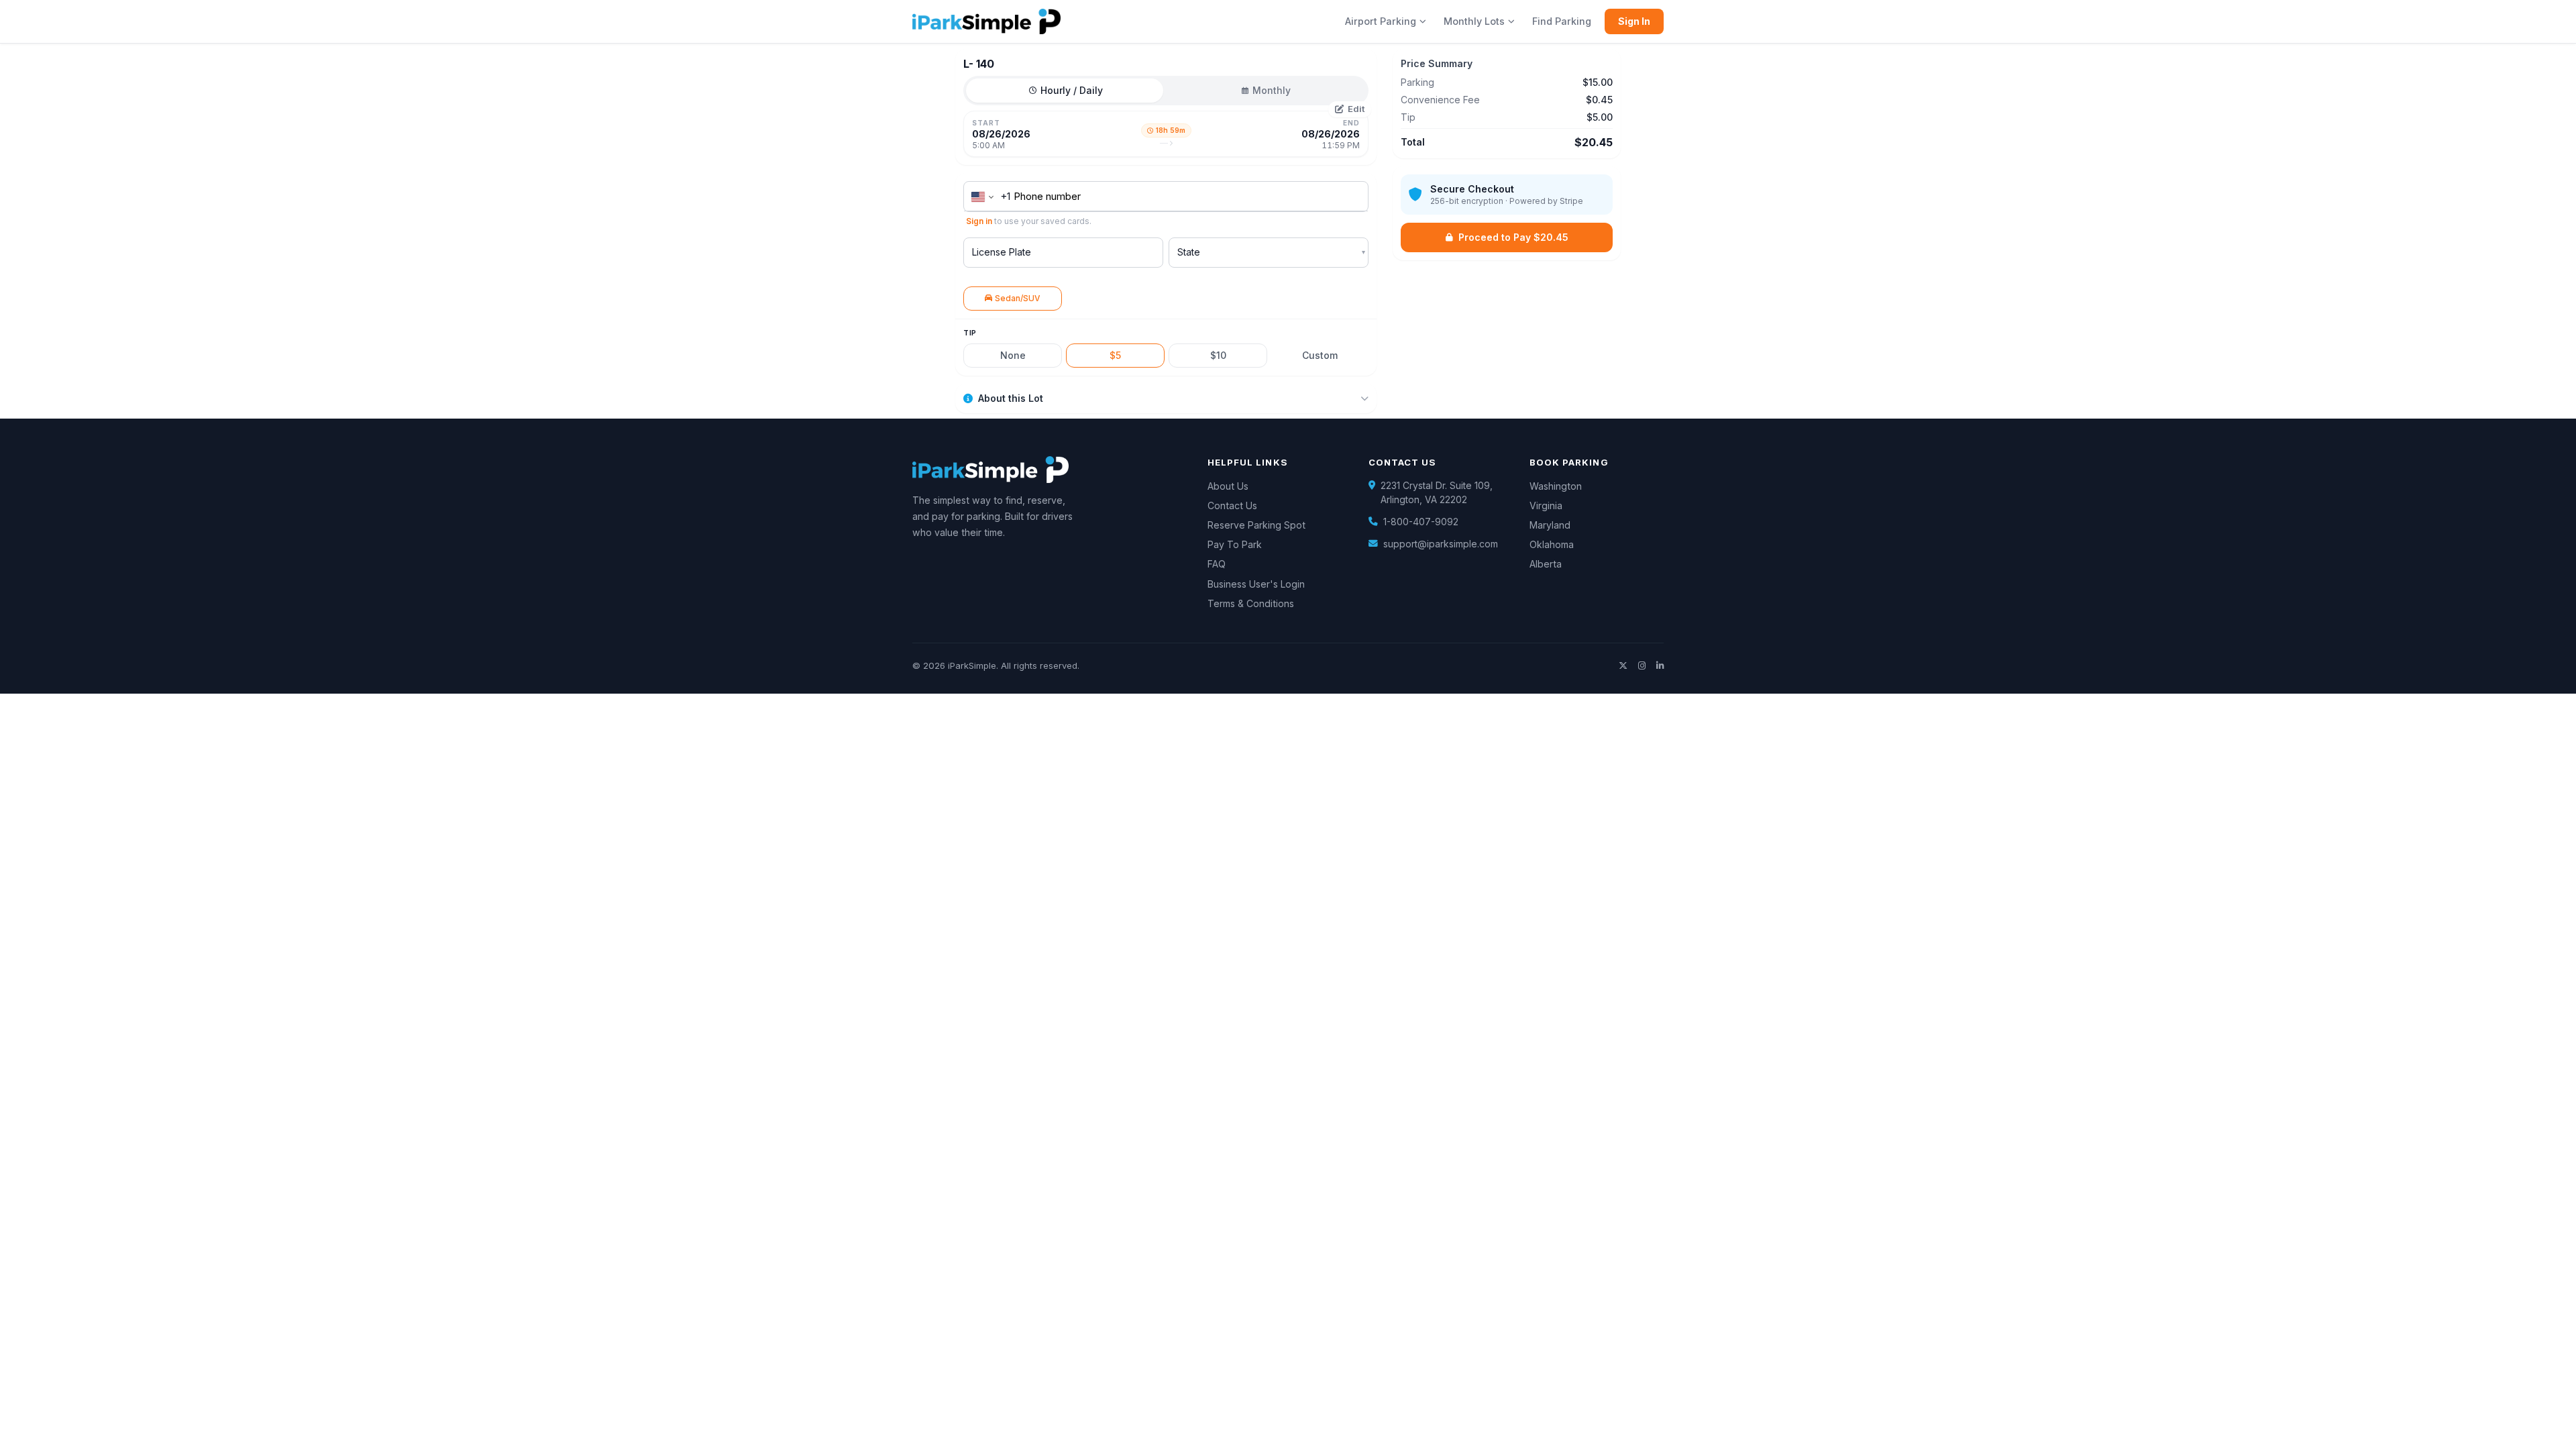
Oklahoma (1552, 544)
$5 (1115, 355)
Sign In (1634, 21)
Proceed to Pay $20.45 (1513, 237)
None (1013, 355)
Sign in (979, 221)
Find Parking (1562, 21)
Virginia (1546, 505)
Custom (1320, 355)
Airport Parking (1381, 21)
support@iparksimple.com (1441, 544)
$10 (1218, 355)
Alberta (1546, 564)
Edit (1356, 109)
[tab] (1066, 91)
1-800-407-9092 (1421, 522)
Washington (1556, 486)
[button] (1166, 134)
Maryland (1550, 525)
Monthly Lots (1474, 21)
